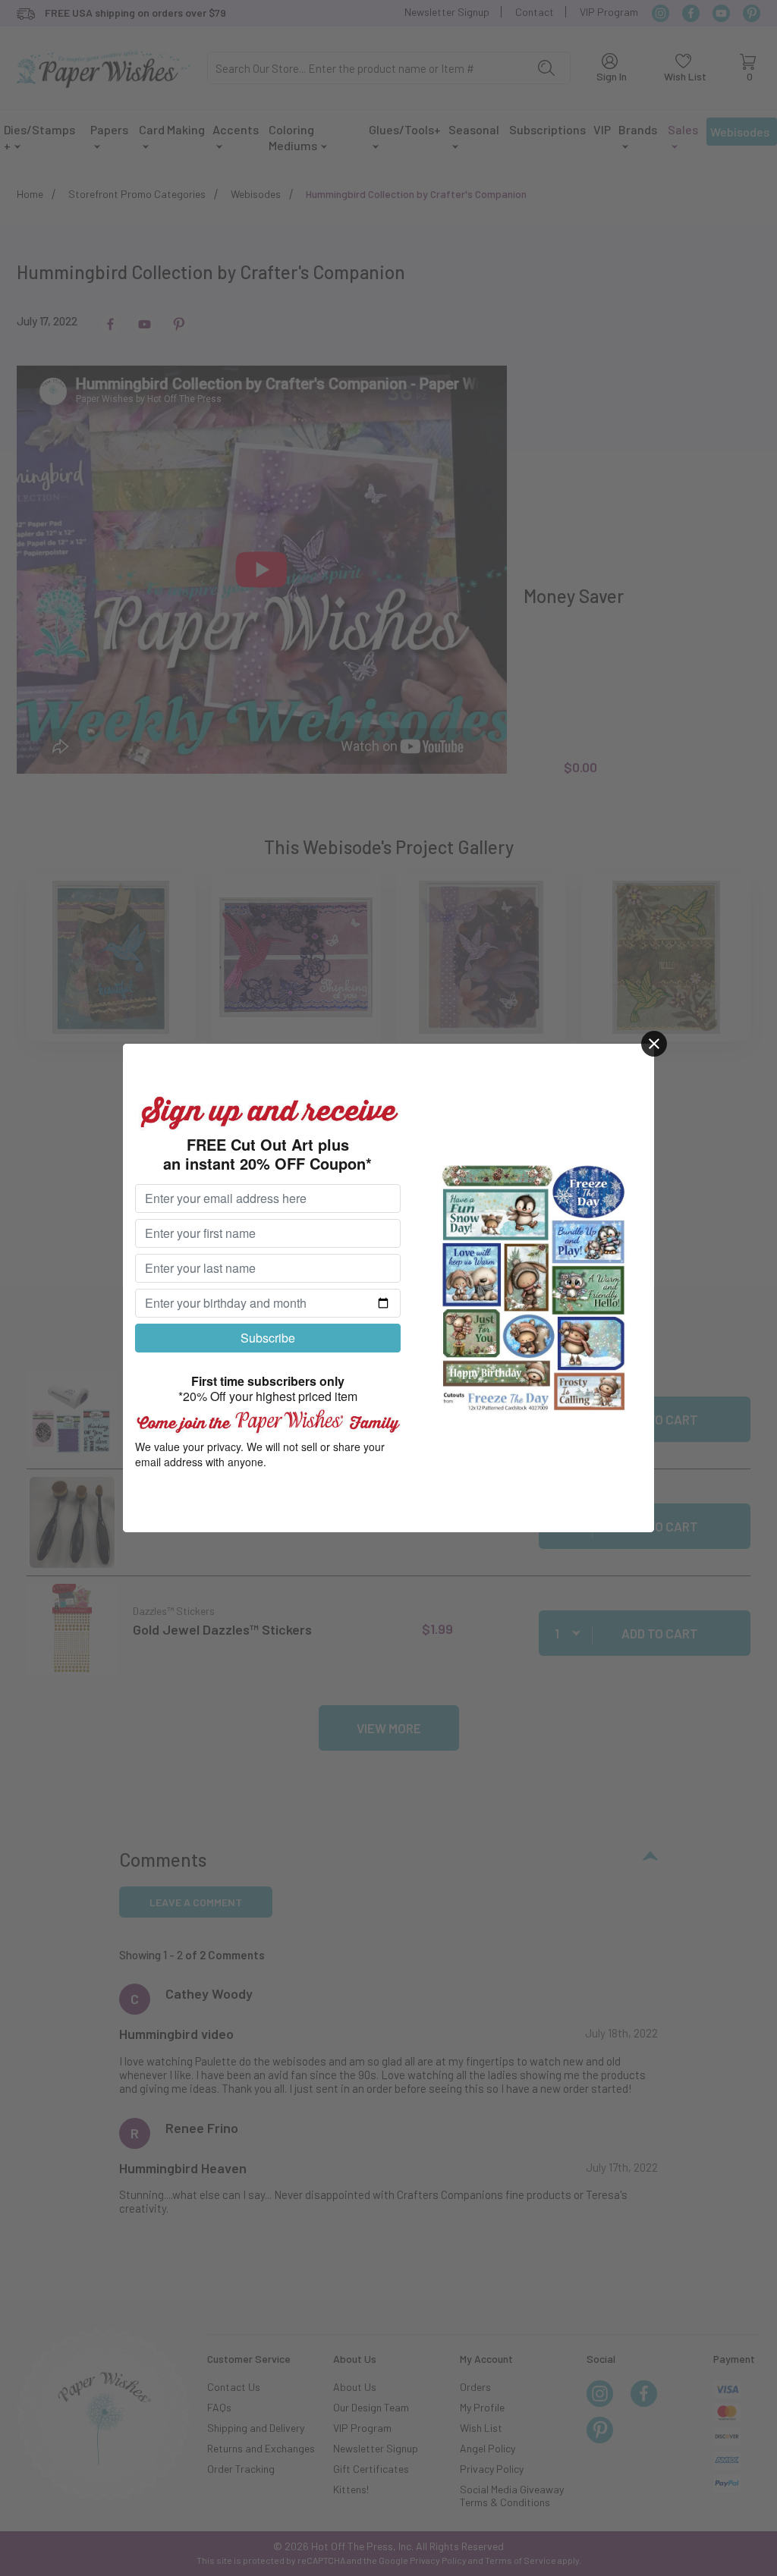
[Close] (654, 1044)
